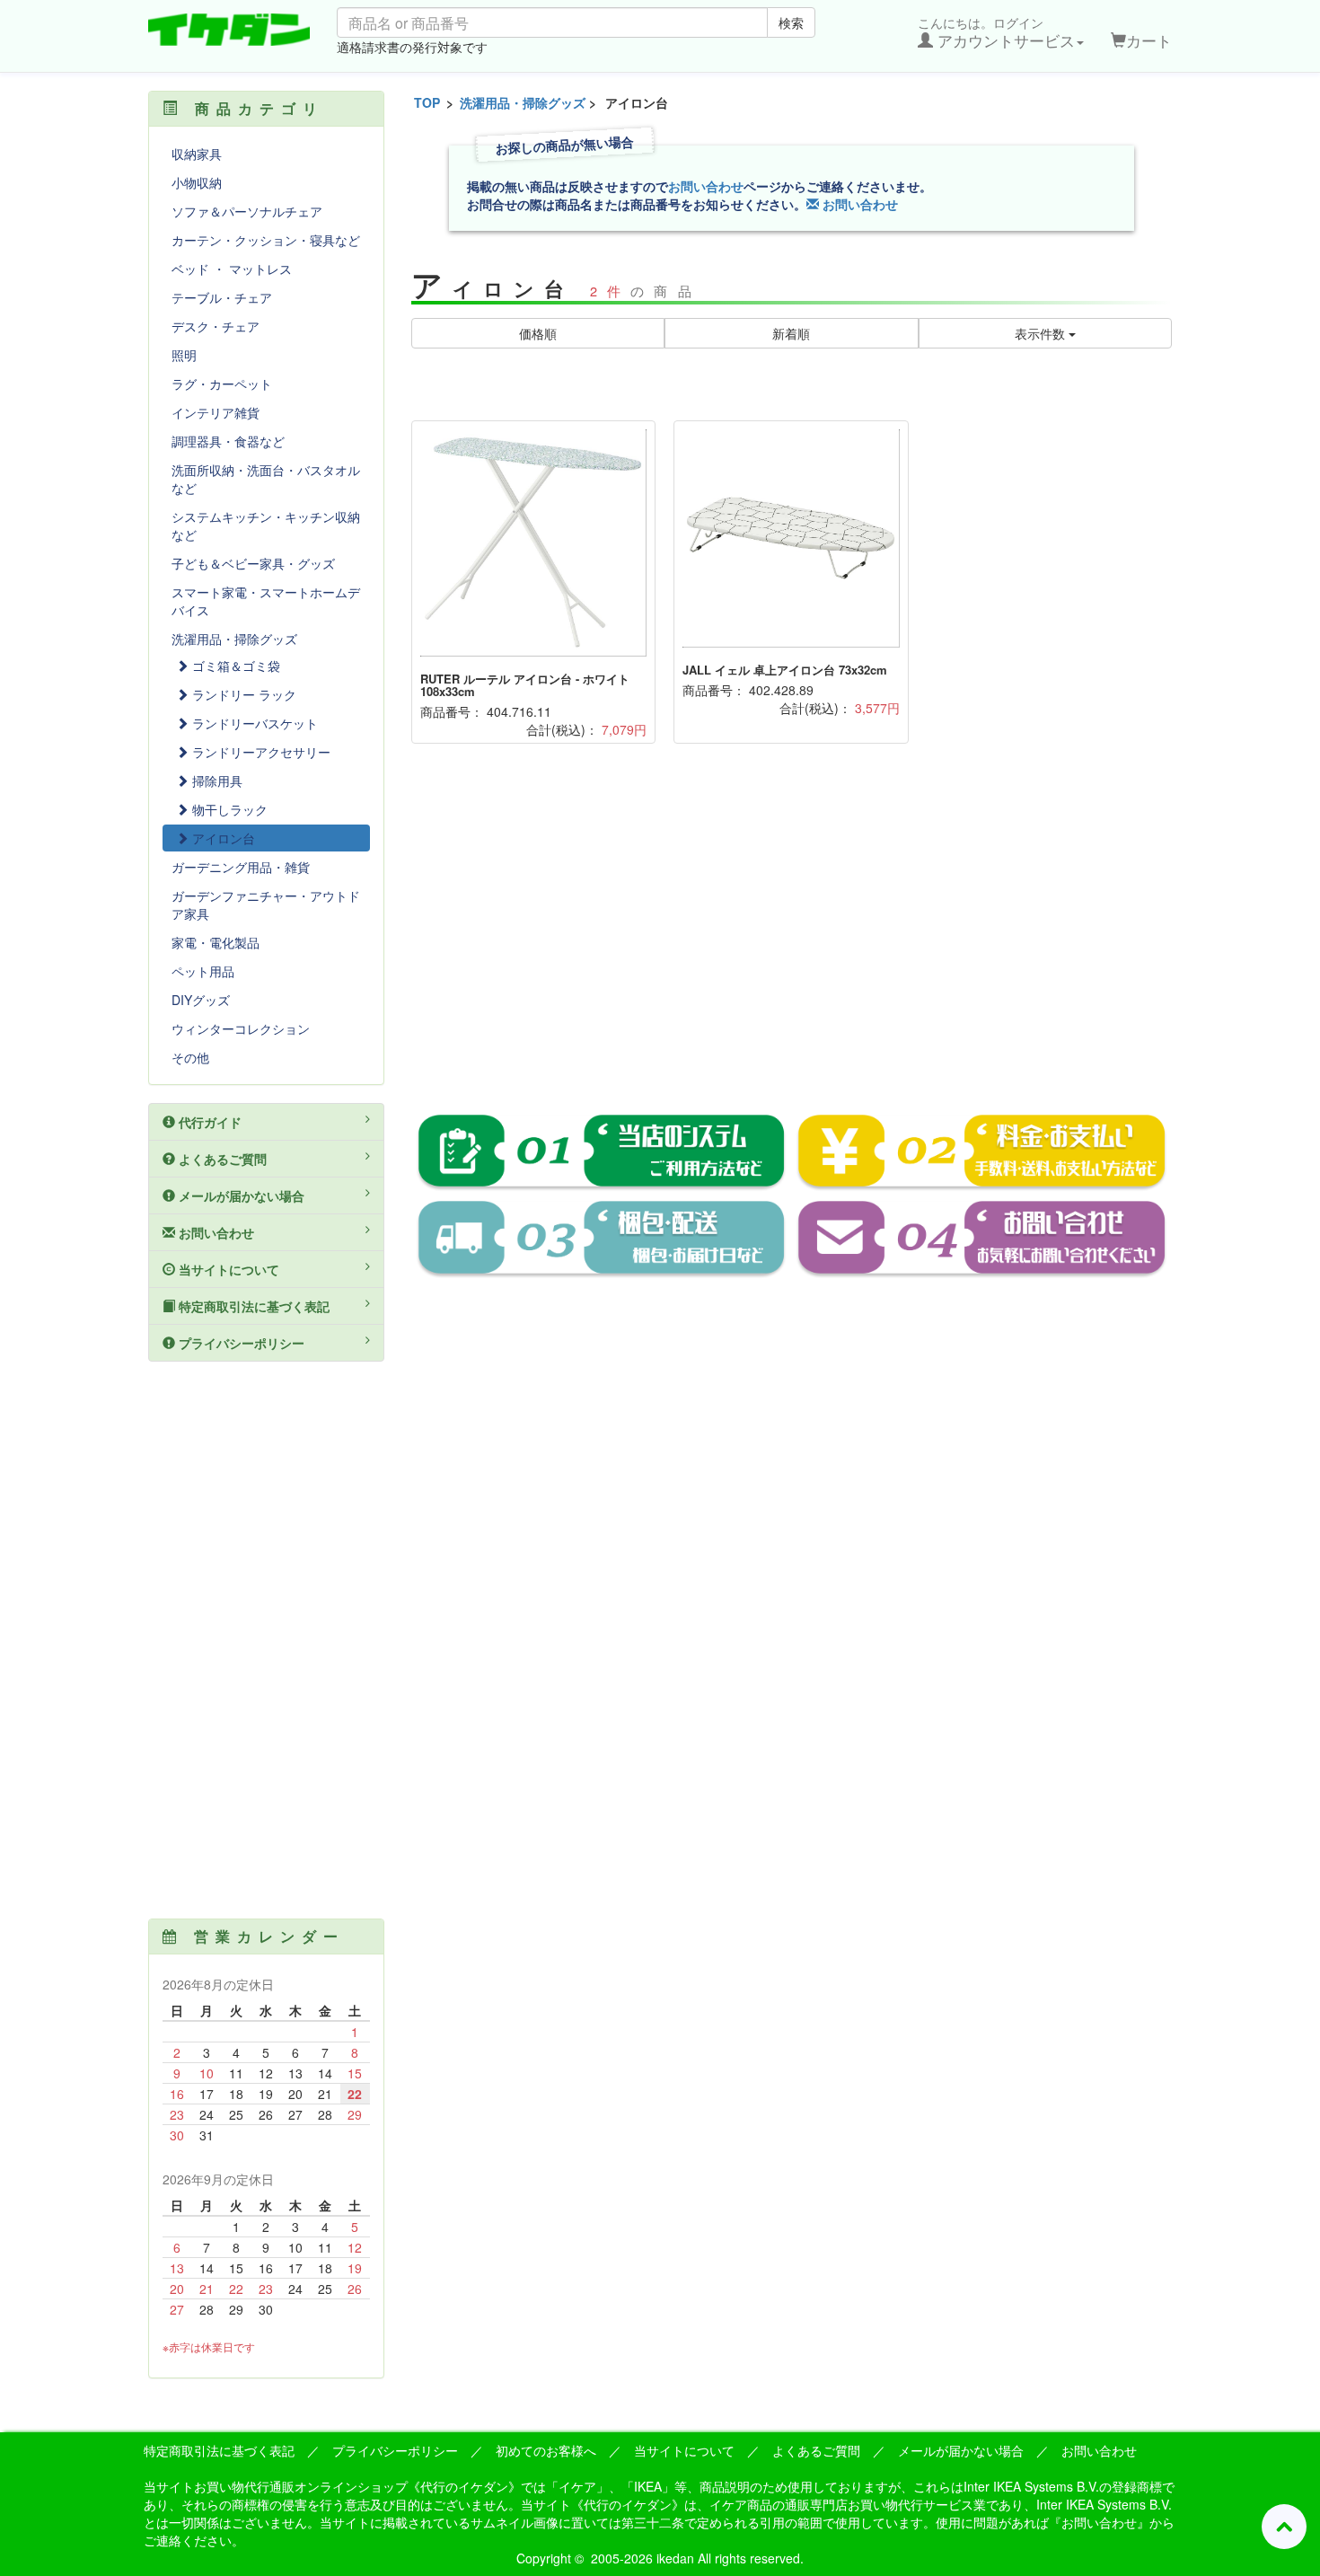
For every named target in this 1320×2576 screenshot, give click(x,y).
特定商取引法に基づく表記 (252, 1306)
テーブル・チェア (222, 297)
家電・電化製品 (216, 942)
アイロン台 (222, 838)
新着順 (791, 333)
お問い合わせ (706, 186)
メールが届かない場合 (240, 1195)
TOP (427, 102)
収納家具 (197, 154)
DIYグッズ (201, 1000)
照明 (184, 355)
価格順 (538, 333)
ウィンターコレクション (241, 1028)
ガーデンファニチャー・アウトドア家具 (266, 904)
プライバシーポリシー (240, 1343)
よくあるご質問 (221, 1159)
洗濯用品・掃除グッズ (523, 102)
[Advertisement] (792, 941)
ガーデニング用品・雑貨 (241, 867)
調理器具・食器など (228, 441)
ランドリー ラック (242, 694)
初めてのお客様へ (546, 2450)
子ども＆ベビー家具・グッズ (253, 563)
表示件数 (1042, 333)
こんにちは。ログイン (996, 32)
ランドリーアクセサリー (260, 752)
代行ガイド (208, 1122)
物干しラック (228, 809)
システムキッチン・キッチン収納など (266, 525)
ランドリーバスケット (253, 723)
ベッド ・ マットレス (232, 269)
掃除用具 (216, 781)
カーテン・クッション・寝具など (266, 240)
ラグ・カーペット (222, 384)
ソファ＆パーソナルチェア (247, 211)
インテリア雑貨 (216, 412)
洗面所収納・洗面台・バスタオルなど (266, 479)
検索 (791, 22)
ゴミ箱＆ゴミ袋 (234, 666)
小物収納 (197, 182)
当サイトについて (227, 1269)
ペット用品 (203, 971)
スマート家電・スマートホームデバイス (266, 601)
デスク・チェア (216, 326)
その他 (190, 1057)
